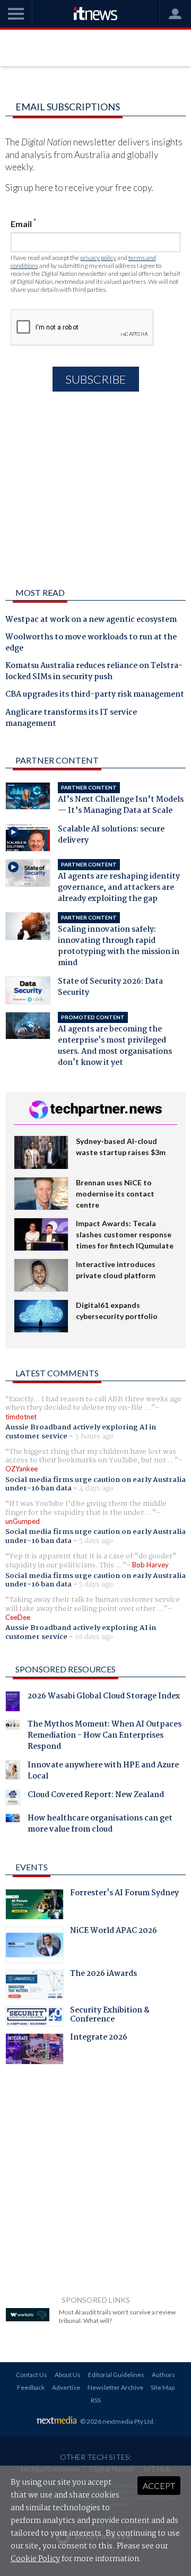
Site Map (163, 2387)
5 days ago (96, 1541)
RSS (96, 2400)
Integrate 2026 (99, 2039)
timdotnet (21, 1417)
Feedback (31, 2387)
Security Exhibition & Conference (110, 2016)
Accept (159, 2486)
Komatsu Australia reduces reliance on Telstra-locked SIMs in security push (94, 672)
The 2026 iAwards (103, 1975)
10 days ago (94, 1637)
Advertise (66, 2387)
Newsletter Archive (115, 2387)
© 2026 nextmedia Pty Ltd (117, 2421)
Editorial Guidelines (116, 2375)
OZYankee (21, 1469)
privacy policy (98, 258)
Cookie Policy (35, 2559)
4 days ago (96, 1488)
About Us (68, 2375)
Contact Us (32, 2375)
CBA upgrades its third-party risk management (95, 695)
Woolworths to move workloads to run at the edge (91, 643)
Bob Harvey (150, 1565)
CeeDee (18, 1617)
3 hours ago (94, 1436)
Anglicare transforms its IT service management (71, 719)
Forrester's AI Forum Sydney (124, 1894)
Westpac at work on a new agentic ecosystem (91, 620)
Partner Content (57, 760)
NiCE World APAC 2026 (114, 1932)
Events (32, 1867)
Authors (163, 2375)
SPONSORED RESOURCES (66, 1669)
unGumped (23, 1521)
